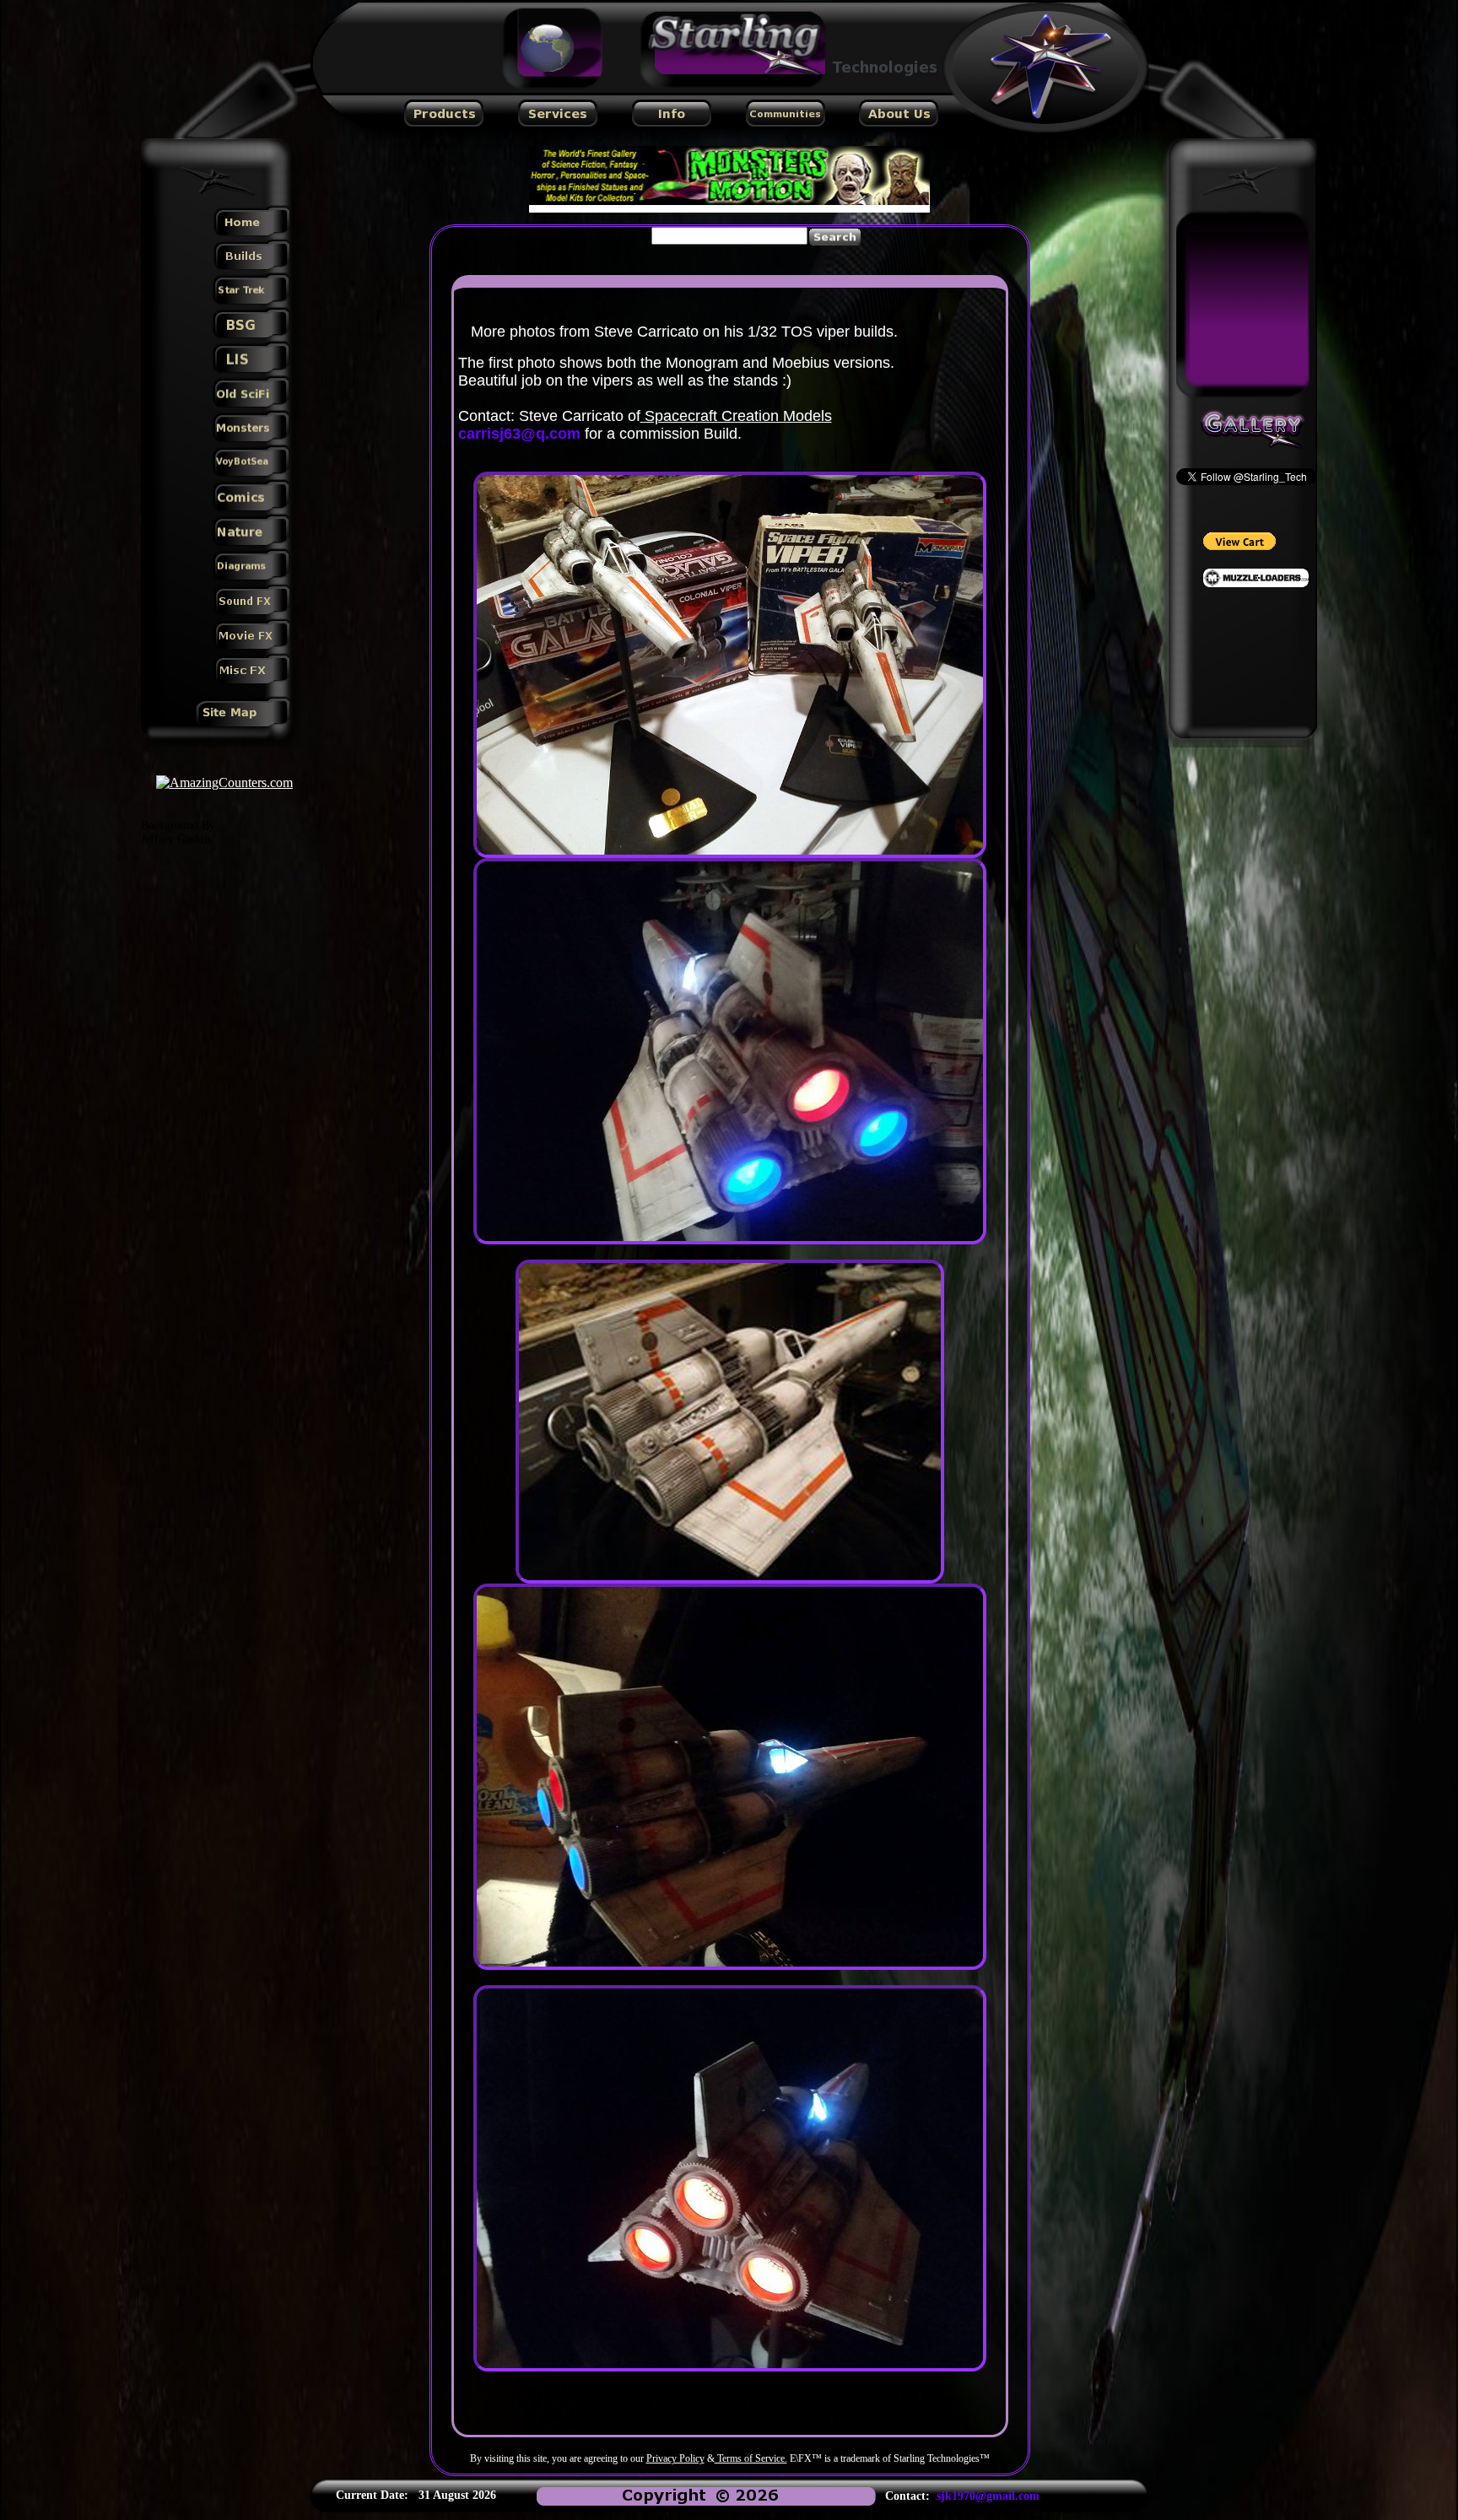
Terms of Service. (751, 2458)
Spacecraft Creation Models (736, 416)
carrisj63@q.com (519, 434)
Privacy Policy (675, 2458)
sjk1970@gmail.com (988, 2496)
